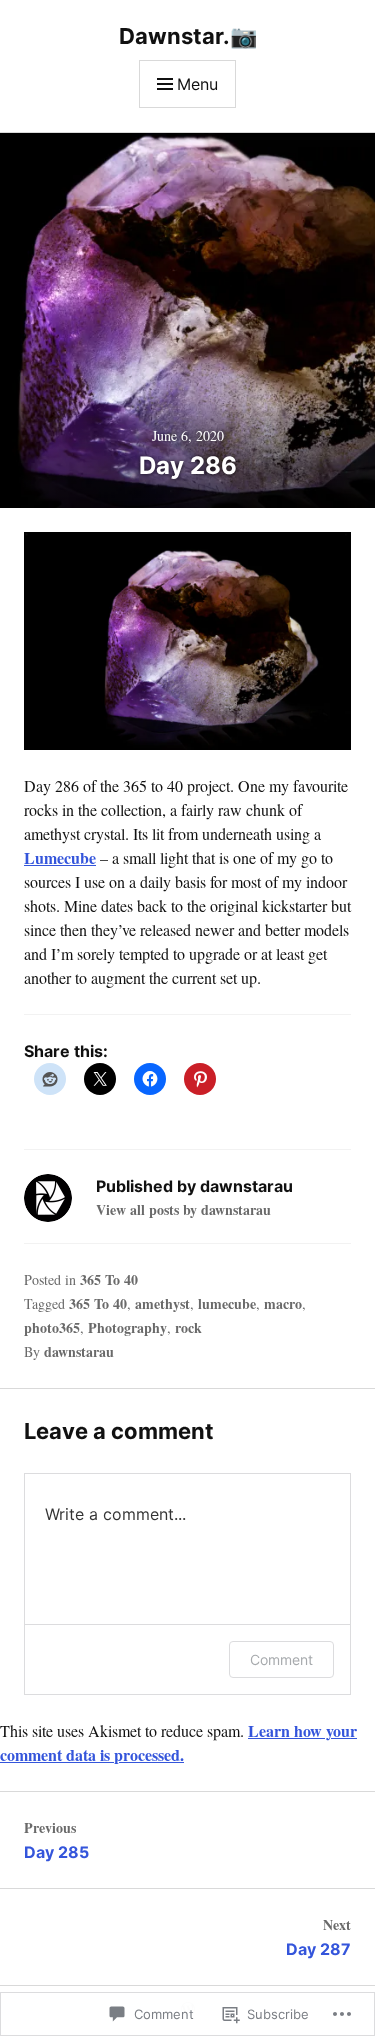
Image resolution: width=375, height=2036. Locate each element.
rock (188, 1327)
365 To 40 (109, 1279)
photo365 (52, 1327)
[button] (187, 641)
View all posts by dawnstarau (183, 1209)
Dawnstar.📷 (188, 36)
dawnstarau (79, 1351)
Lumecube (60, 857)
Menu (197, 84)
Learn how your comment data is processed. (178, 1742)
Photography (127, 1327)
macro (283, 1303)
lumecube (227, 1303)
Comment (281, 1659)
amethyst (162, 1303)
